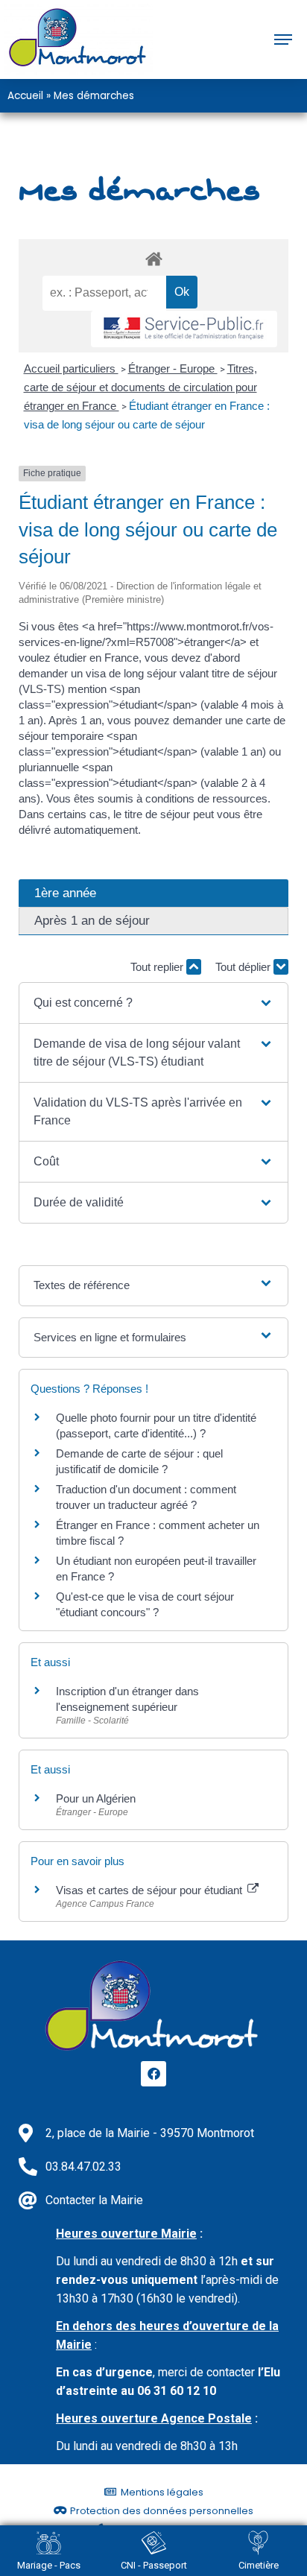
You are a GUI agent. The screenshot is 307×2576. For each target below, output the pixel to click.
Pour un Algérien (96, 1798)
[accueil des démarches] (153, 258)
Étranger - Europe (173, 368)
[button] (154, 1003)
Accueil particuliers (71, 368)
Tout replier (158, 967)
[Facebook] (153, 2074)
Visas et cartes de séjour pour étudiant (151, 1890)
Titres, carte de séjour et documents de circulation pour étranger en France (140, 387)
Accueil (25, 96)
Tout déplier (244, 967)
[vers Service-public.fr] (184, 329)
